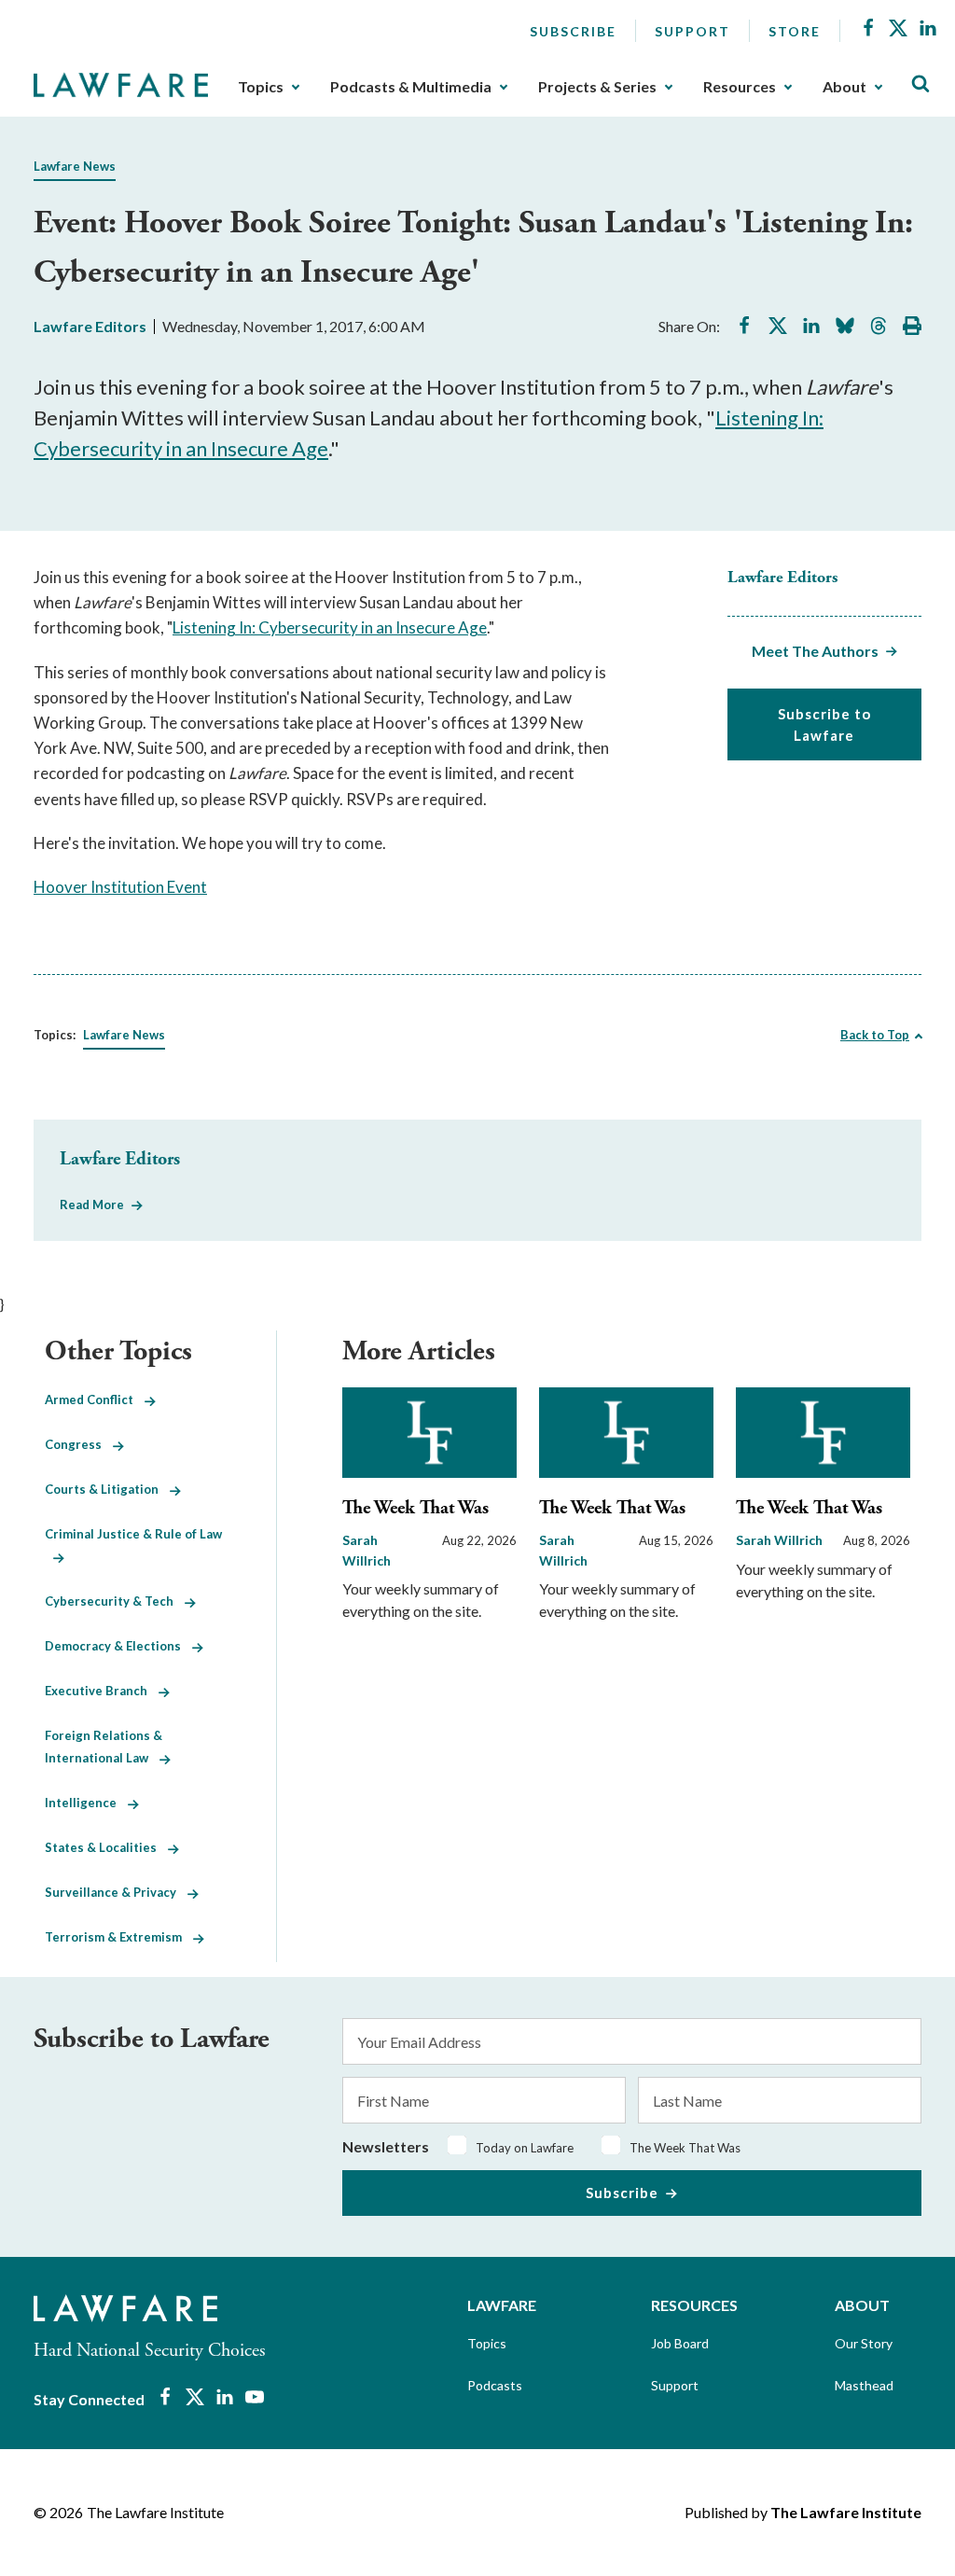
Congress (79, 1444)
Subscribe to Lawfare (824, 724)
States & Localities (106, 1847)
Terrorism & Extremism (119, 1937)
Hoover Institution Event (120, 887)
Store (795, 31)
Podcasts (495, 2385)
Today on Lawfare (525, 2148)
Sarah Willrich (779, 1540)
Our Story (864, 2343)
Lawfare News (75, 166)
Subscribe (573, 31)
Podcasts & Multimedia (411, 87)
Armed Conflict (95, 1399)
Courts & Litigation (107, 1489)
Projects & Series (597, 87)
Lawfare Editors (90, 326)
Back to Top (875, 1035)
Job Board (680, 2343)
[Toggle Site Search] (920, 84)
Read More (92, 1204)
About (844, 87)
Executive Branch (102, 1691)
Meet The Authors (815, 651)
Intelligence (86, 1803)
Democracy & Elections (118, 1646)
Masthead (864, 2385)
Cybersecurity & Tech (115, 1601)
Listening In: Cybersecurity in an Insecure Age (330, 627)
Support (692, 31)
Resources (740, 87)
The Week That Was (415, 1508)
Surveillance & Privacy (116, 1892)
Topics (261, 87)
